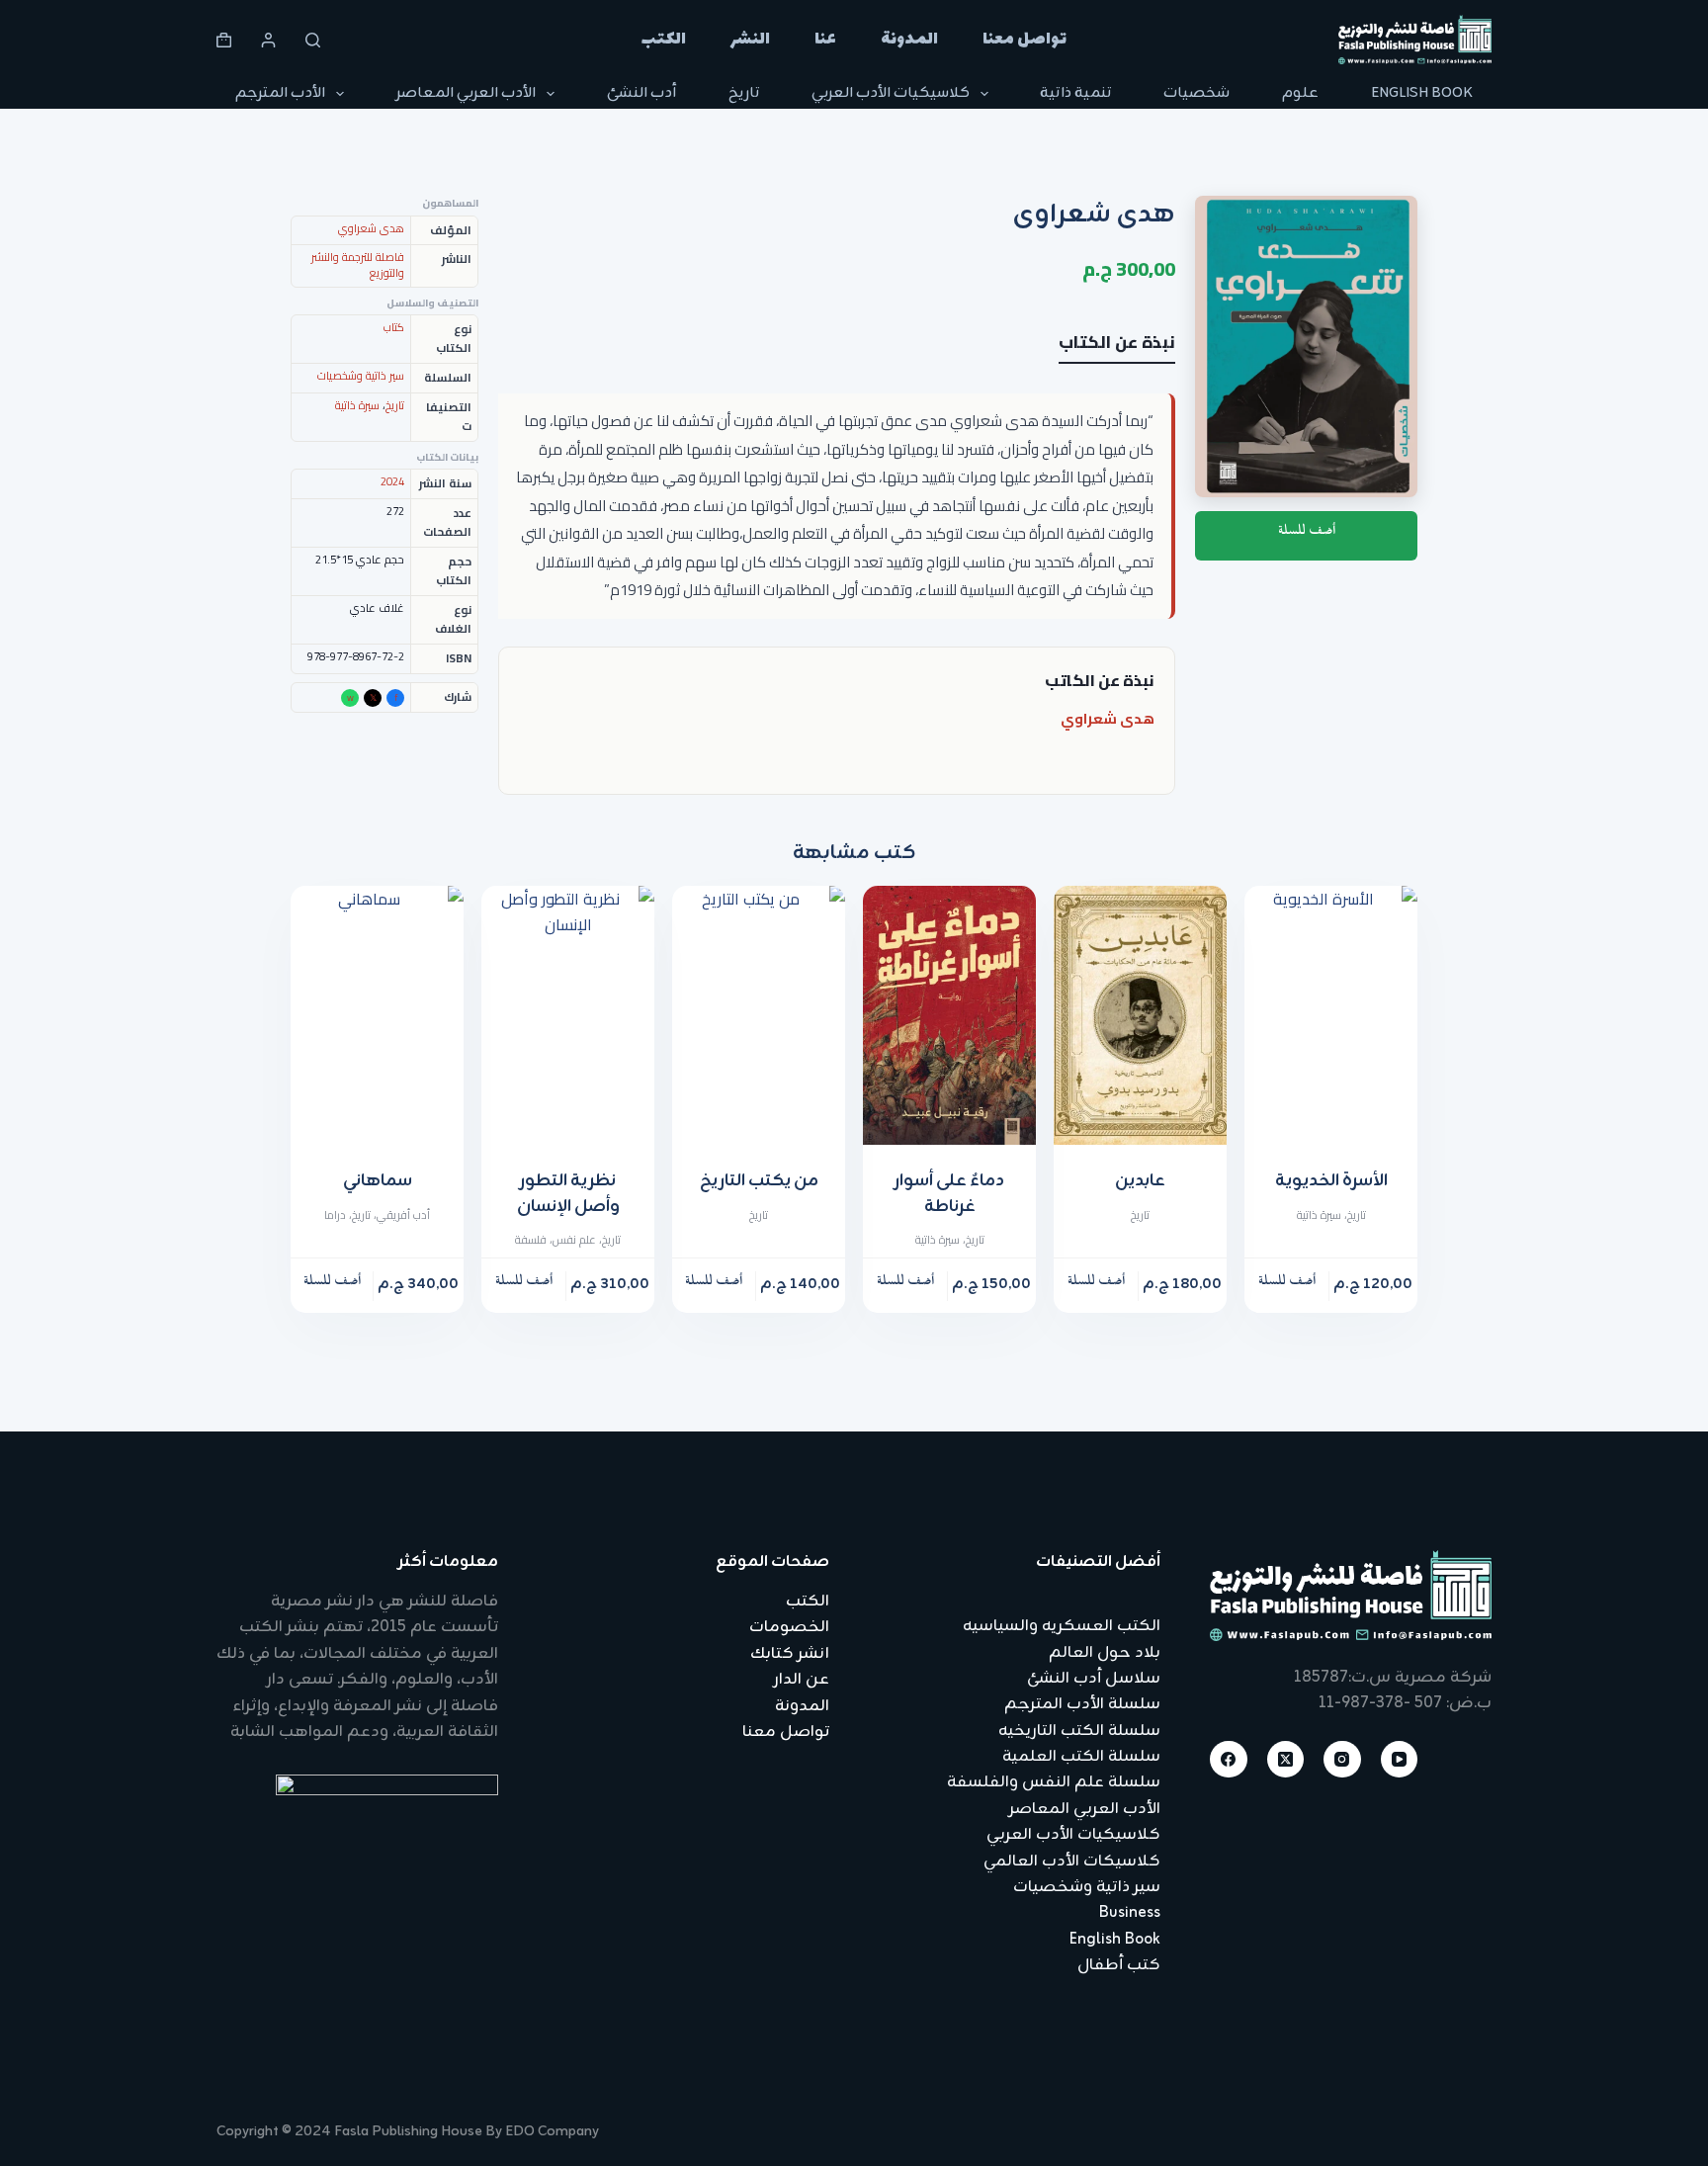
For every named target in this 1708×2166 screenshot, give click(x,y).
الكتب (664, 40)
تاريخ (744, 93)
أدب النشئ (641, 93)
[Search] (313, 40)
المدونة (909, 40)
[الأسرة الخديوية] (1331, 1016)
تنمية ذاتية (1075, 93)
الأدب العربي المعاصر (466, 93)
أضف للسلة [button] (1287, 1285)
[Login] (268, 40)
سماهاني (378, 1181)
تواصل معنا (1025, 40)
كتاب (394, 327)
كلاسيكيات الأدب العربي (891, 93)
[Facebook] (1229, 1760)
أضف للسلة (1307, 534)
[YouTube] (1400, 1760)
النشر (750, 40)
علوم (1300, 93)
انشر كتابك (790, 1654)
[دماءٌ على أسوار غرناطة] (949, 1016)
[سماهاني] (377, 1016)
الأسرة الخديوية (1331, 1181)
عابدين (1140, 1181)
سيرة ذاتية (357, 405)
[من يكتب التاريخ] (759, 1016)
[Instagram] (1342, 1760)
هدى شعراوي (1108, 718)
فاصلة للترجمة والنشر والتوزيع (358, 265)
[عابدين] (1140, 1016)
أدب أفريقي (403, 1215)
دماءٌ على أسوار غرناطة (949, 1194)
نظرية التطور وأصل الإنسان (568, 1194)
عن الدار (802, 1680)
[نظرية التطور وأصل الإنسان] (568, 1016)
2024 (392, 481)
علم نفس (574, 1240)
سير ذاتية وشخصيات (361, 376)
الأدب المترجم (280, 93)
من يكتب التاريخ (759, 1181)
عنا (825, 40)
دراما (335, 1215)
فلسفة (531, 1240)
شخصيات (1196, 93)
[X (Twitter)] (1286, 1760)
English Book (1422, 93)
